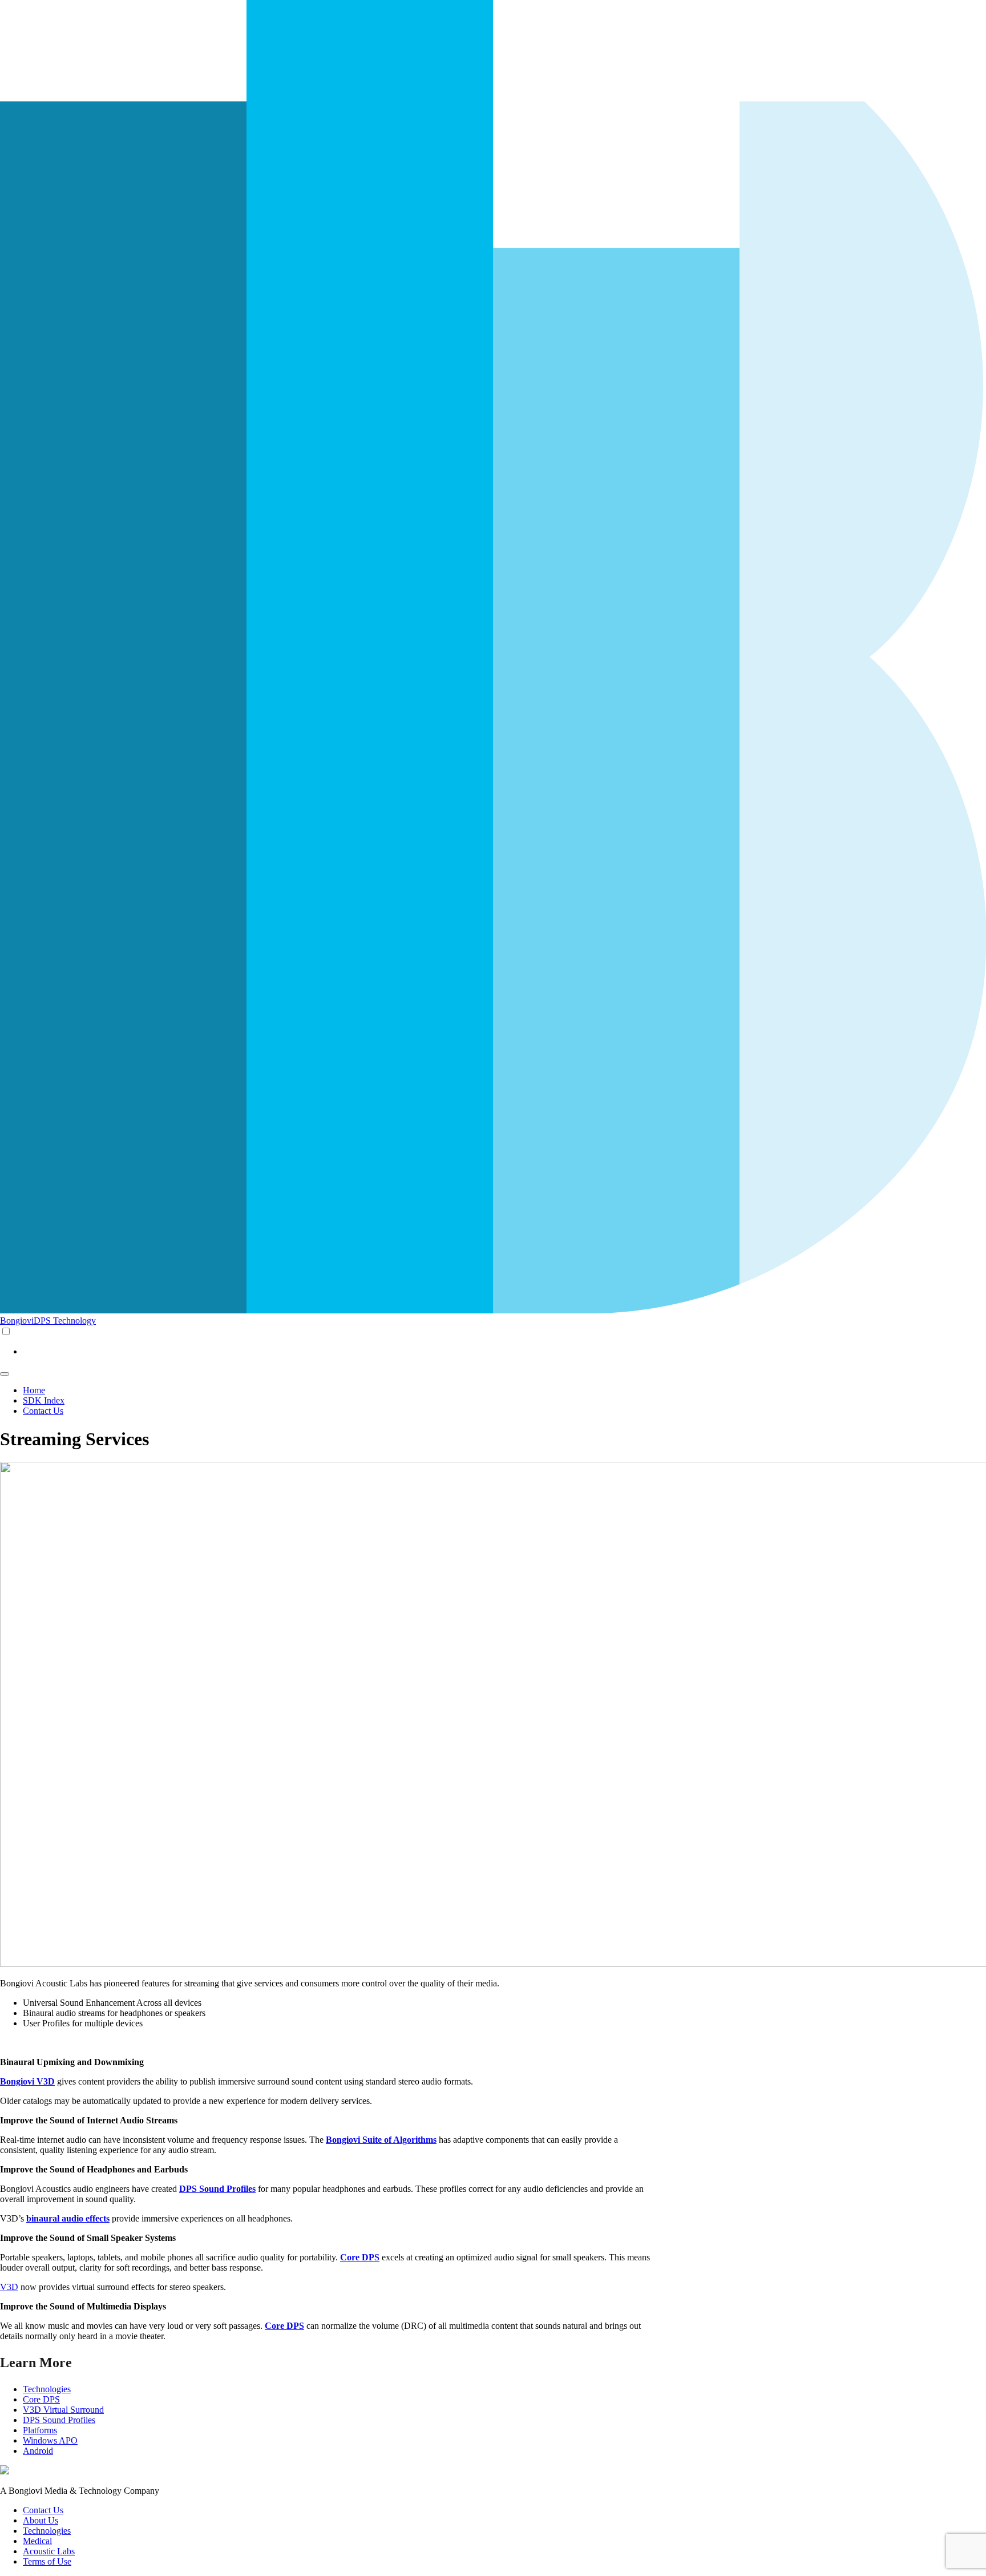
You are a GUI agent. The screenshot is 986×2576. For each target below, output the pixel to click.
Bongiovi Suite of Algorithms (381, 2140)
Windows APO (50, 2440)
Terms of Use (47, 2561)
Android (38, 2451)
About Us (41, 2520)
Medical (37, 2541)
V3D (9, 2287)
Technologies (47, 2389)
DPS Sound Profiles (59, 2420)
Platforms (40, 2430)
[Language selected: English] (493, 1341)
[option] (504, 1352)
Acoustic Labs (49, 2551)
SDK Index (44, 1400)
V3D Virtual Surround (63, 2410)
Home (34, 1390)
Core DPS (41, 2399)
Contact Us (43, 1411)
